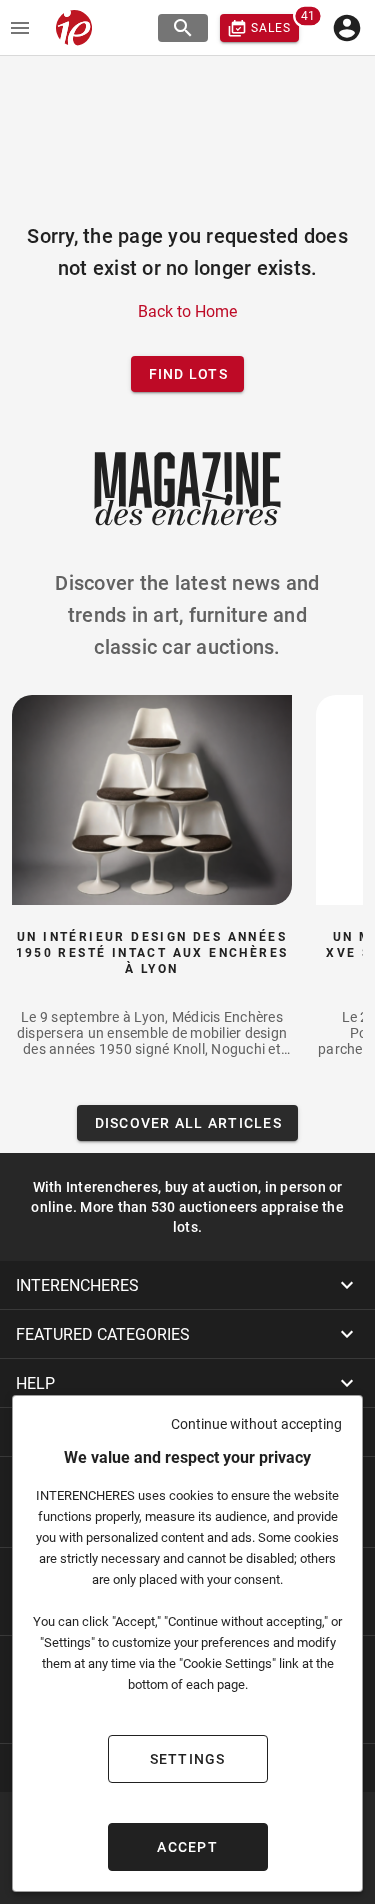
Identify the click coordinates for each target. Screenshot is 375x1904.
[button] (187, 1285)
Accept (187, 1847)
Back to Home (187, 311)
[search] (183, 28)
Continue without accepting (256, 1424)
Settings (188, 1759)
